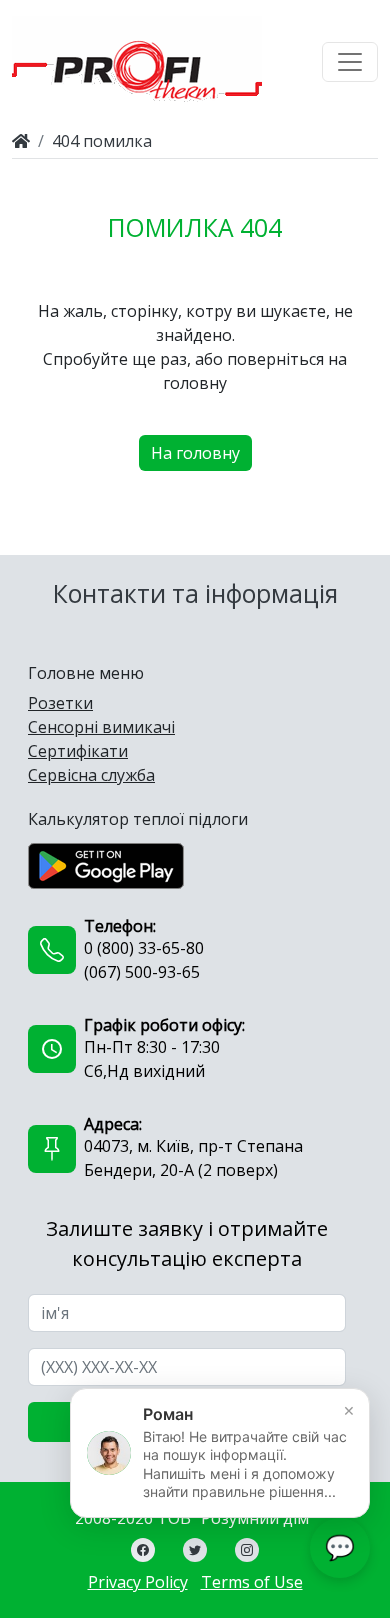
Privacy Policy (138, 1582)
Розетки (60, 703)
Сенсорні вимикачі (101, 727)
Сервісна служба (91, 775)
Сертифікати (78, 751)
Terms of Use (252, 1582)
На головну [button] (195, 453)
